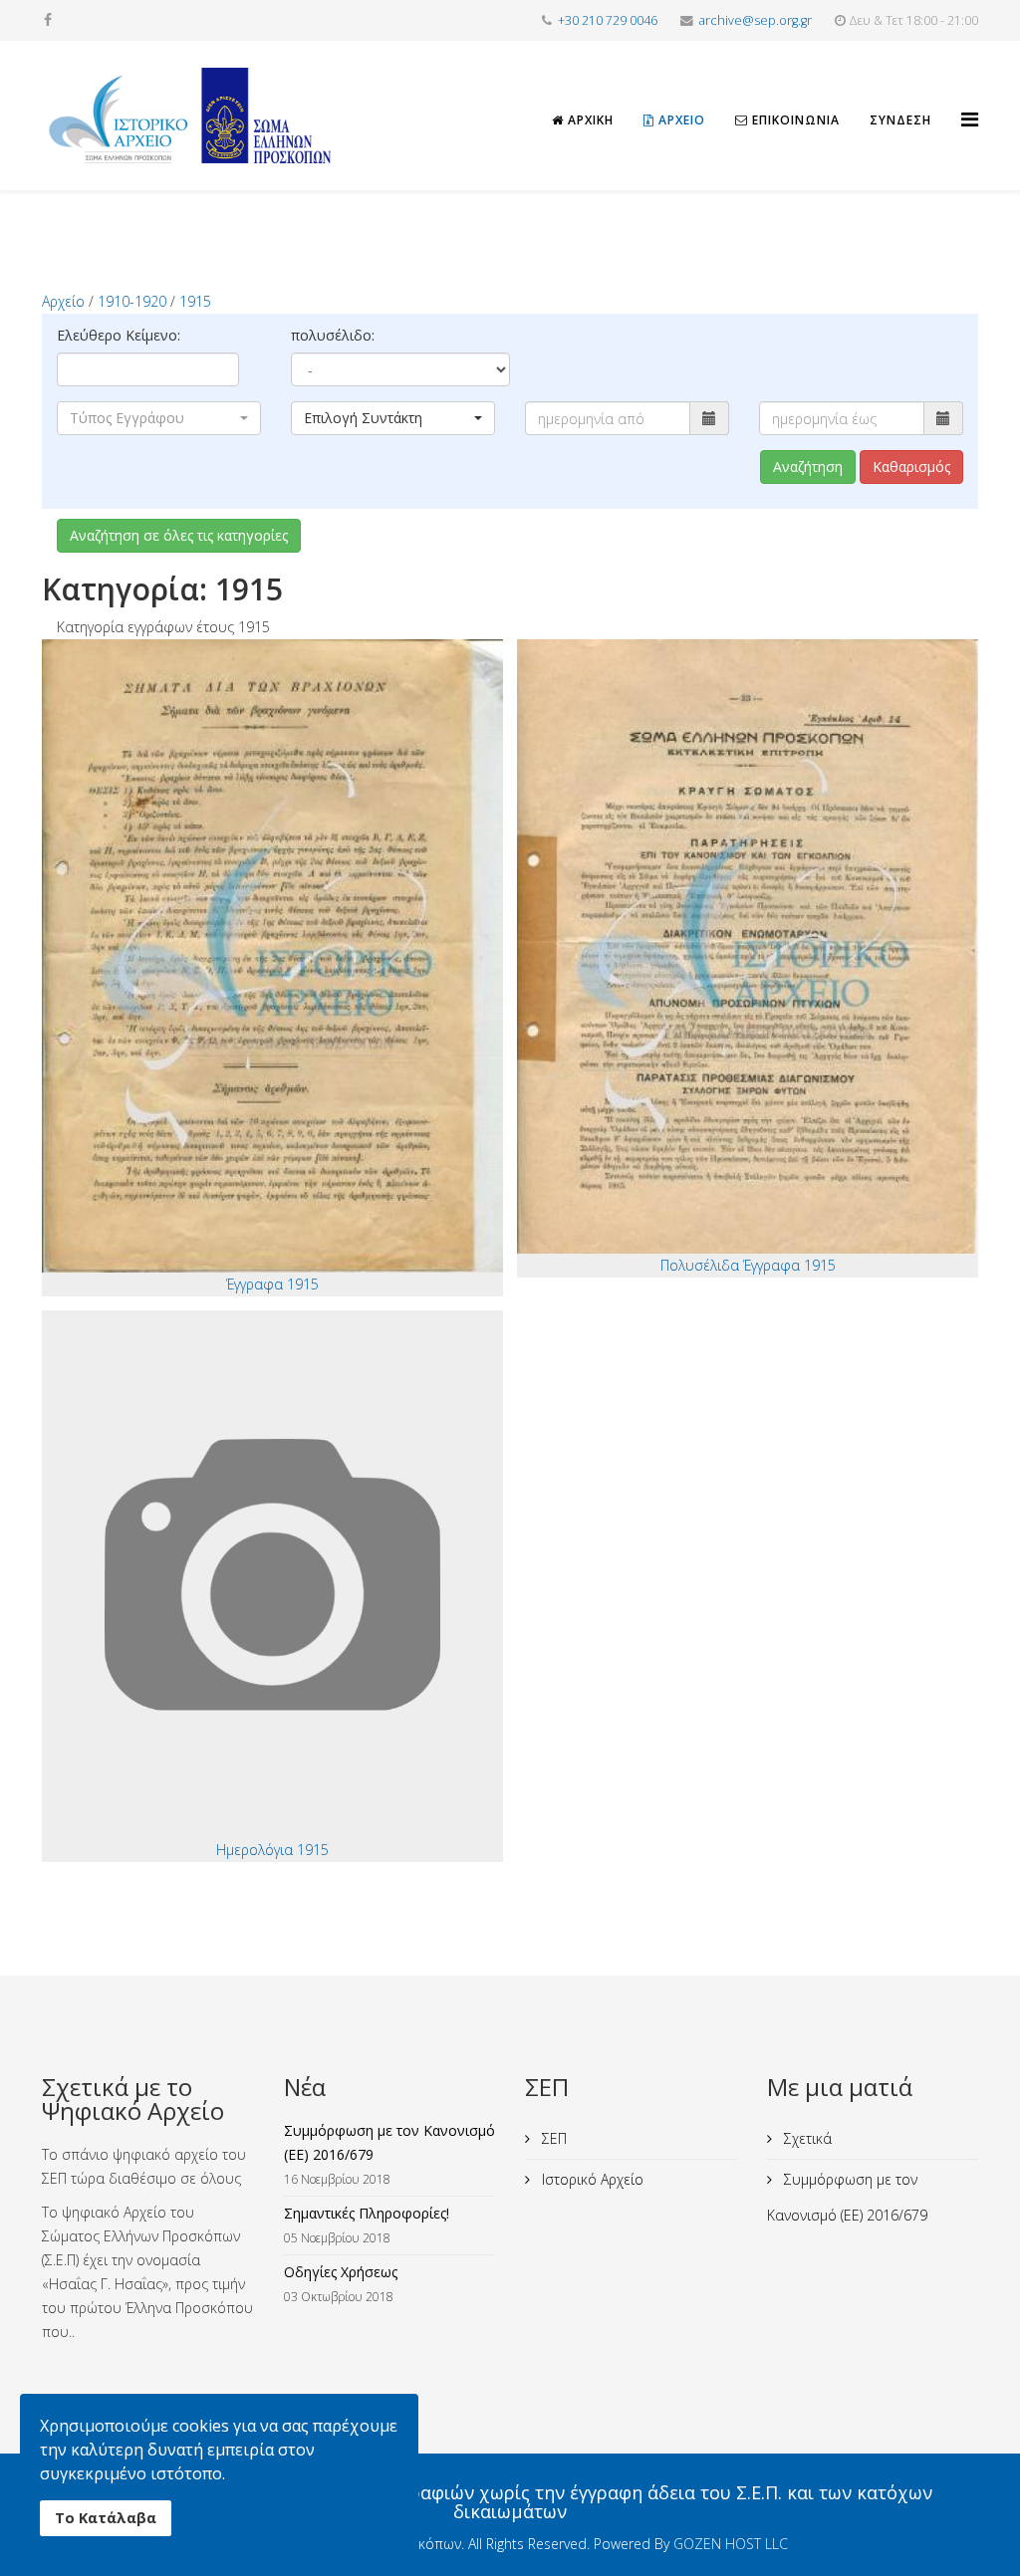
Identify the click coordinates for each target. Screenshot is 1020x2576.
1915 (195, 301)
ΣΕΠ (552, 2138)
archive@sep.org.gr (756, 20)
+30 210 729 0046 (608, 20)
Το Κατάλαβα (106, 2518)
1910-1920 (132, 301)
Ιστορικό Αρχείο (591, 2179)
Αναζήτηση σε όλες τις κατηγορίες (179, 535)
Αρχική (589, 120)
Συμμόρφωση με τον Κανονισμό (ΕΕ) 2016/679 (847, 2197)
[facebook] (48, 19)
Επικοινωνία (794, 120)
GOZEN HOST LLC (731, 2544)
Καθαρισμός (911, 467)
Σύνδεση (900, 120)
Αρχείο (680, 120)
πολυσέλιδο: (333, 335)
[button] (159, 418)
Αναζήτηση (808, 467)
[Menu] (970, 102)
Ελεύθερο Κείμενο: (119, 335)
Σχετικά (806, 2138)
